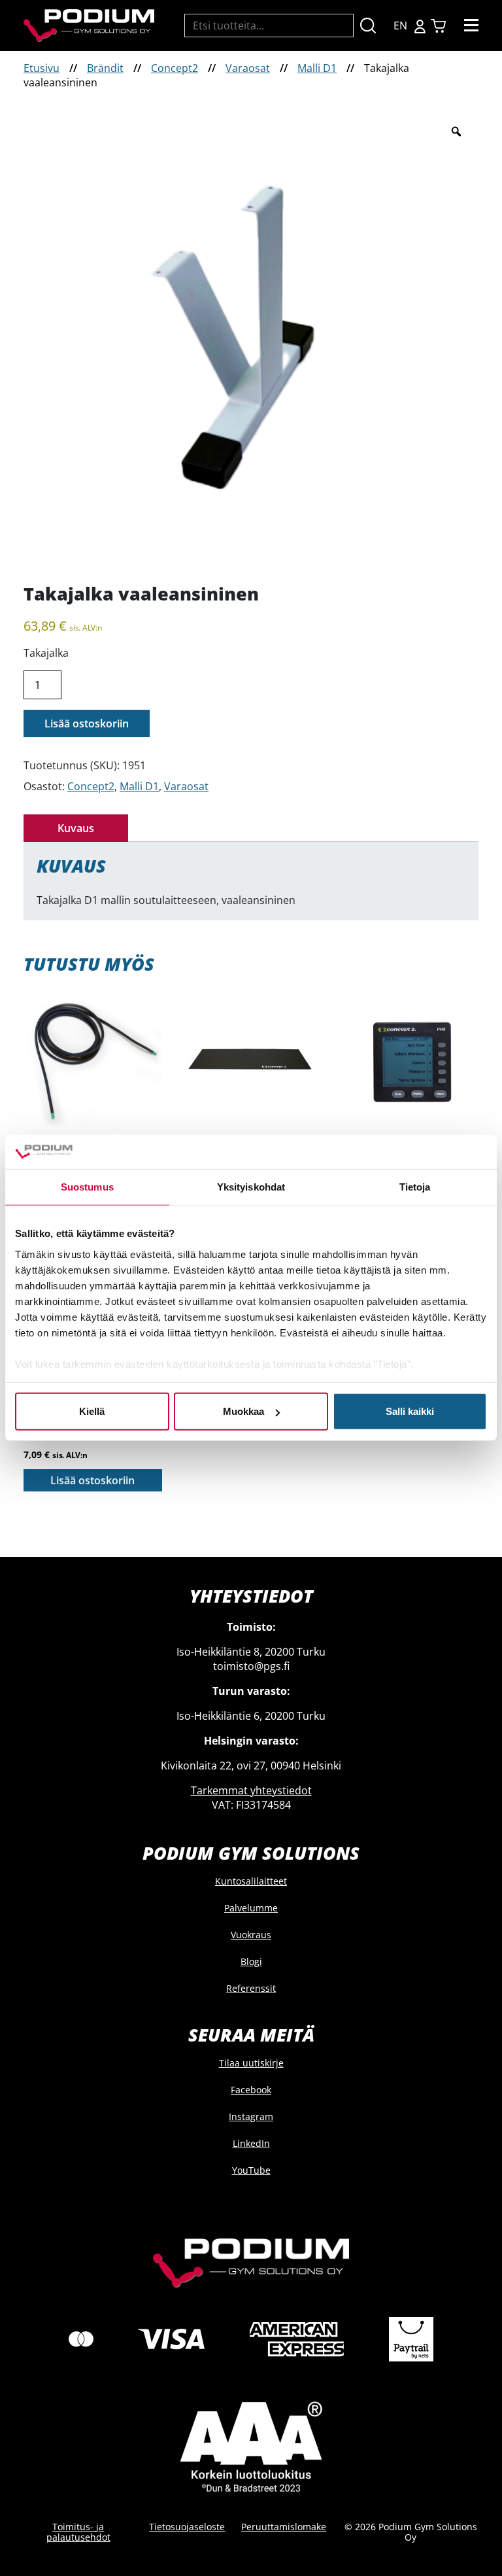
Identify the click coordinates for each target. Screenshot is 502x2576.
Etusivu (42, 68)
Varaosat (248, 68)
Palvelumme (251, 1908)
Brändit (105, 68)
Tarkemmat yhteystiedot (251, 1790)
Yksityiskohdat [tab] (251, 1187)
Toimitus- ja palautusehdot (78, 2532)
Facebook (251, 2090)
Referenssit (251, 1988)
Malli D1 (317, 68)
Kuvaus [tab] (76, 828)
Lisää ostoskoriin (87, 723)
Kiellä (92, 1411)
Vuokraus (251, 1935)
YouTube (251, 2170)
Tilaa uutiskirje (251, 2063)
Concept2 (175, 68)
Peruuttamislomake (284, 2527)
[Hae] (368, 26)
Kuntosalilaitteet (251, 1881)
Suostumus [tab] (87, 1187)
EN (400, 26)
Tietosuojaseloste (187, 2527)
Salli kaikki (410, 1411)
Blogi (251, 1961)
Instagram (251, 2116)
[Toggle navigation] (471, 26)
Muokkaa (243, 1411)
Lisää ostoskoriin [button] (92, 1480)
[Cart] (438, 26)
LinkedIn (251, 2143)
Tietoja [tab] (415, 1187)
